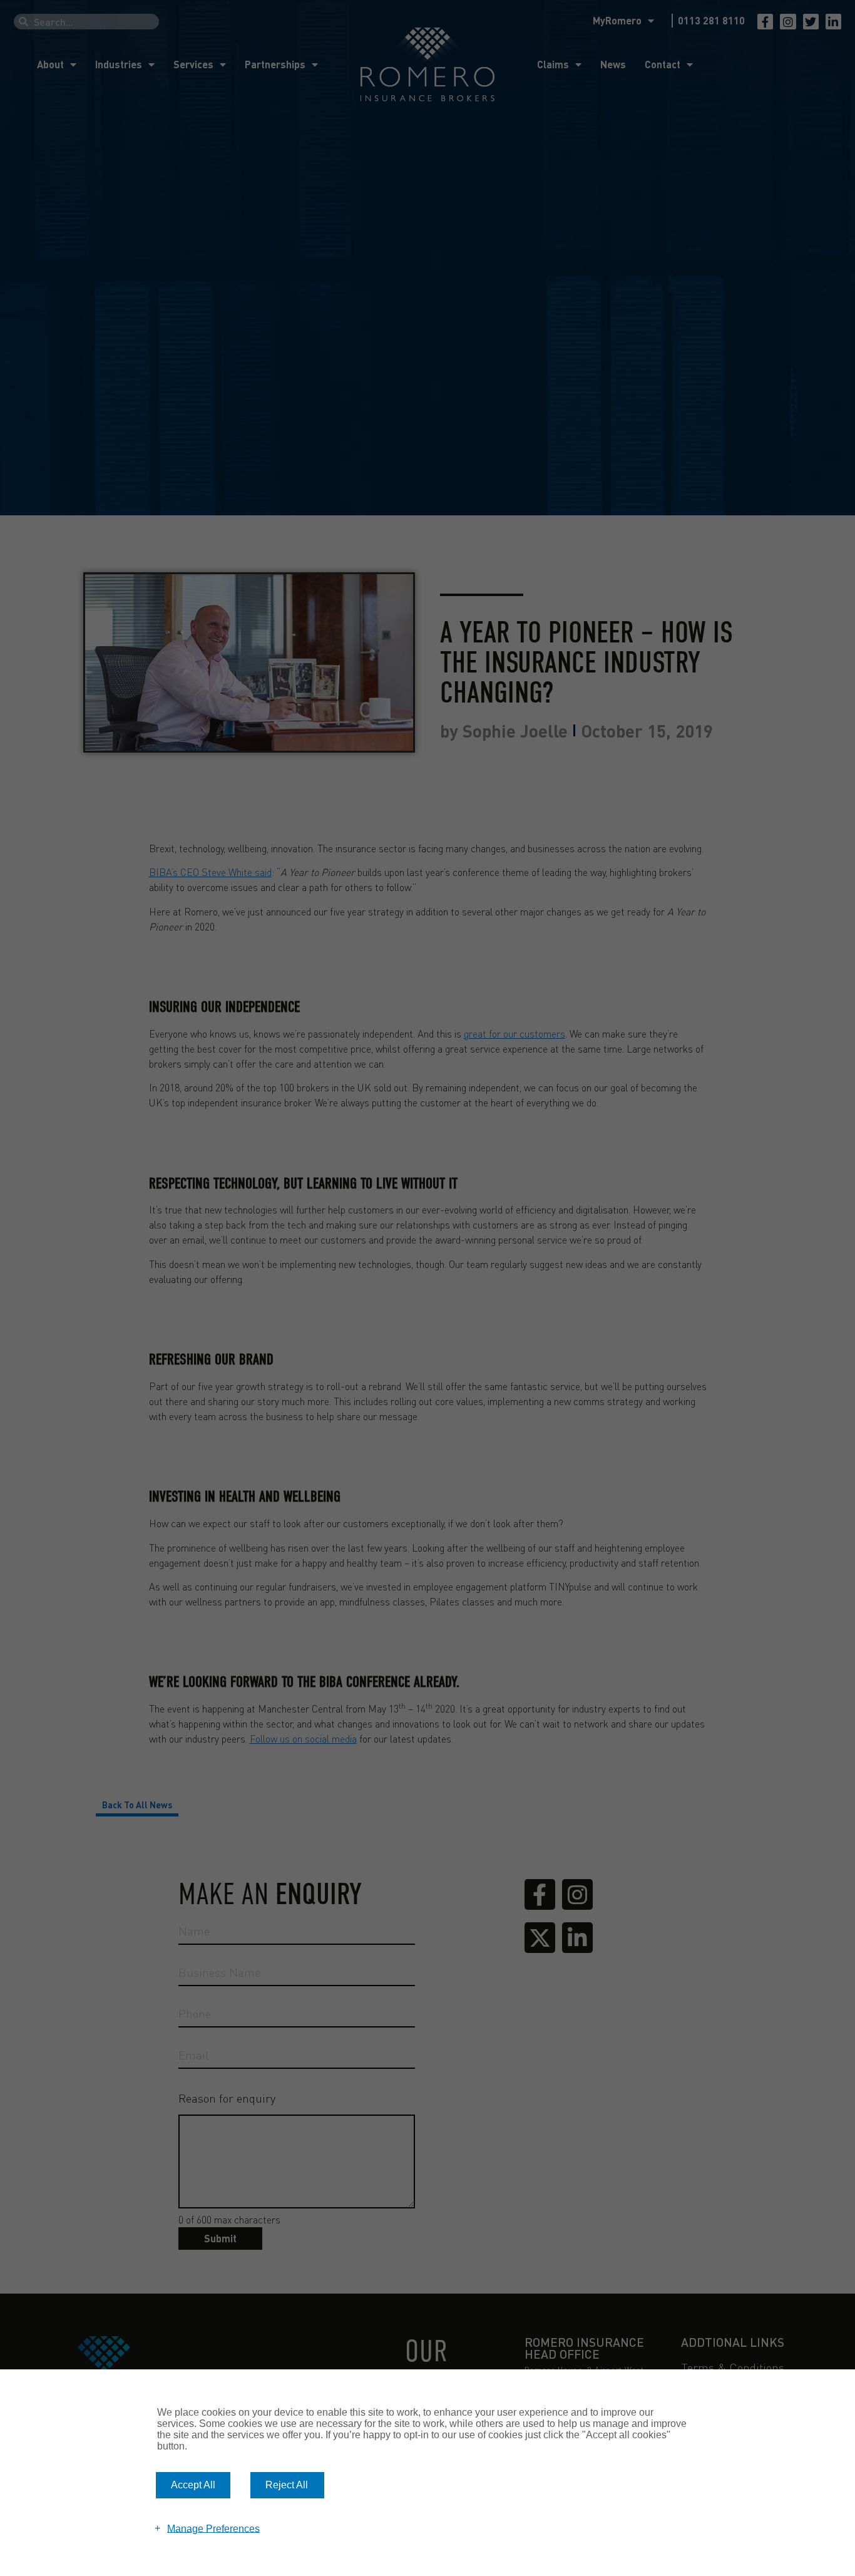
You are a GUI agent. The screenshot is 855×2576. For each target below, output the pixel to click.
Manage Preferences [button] (213, 2528)
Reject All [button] (287, 2485)
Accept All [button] (193, 2485)
